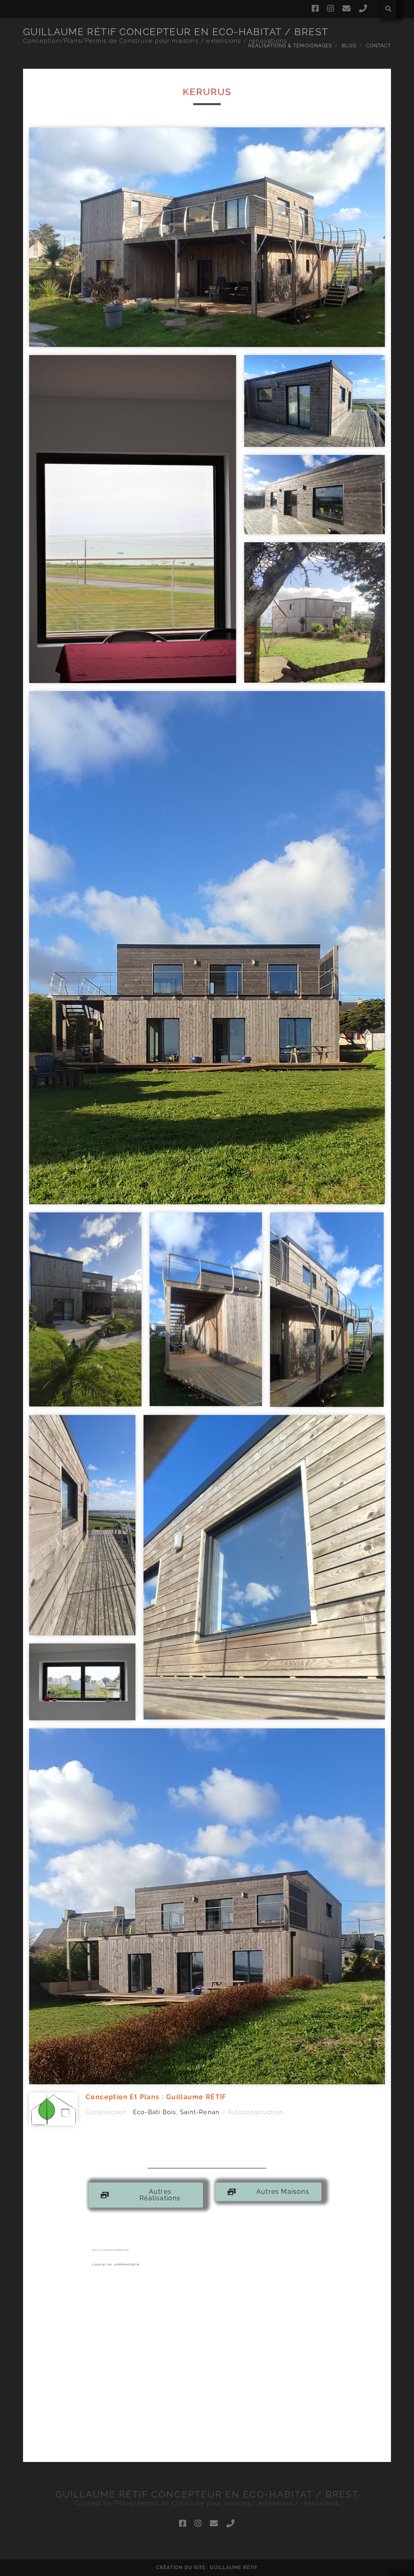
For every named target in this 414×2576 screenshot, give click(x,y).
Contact (378, 46)
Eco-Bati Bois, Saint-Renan (176, 2112)
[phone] (363, 9)
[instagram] (331, 9)
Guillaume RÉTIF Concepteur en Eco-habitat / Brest (176, 32)
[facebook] (315, 9)
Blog (349, 46)
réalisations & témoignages (290, 46)
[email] (347, 9)
